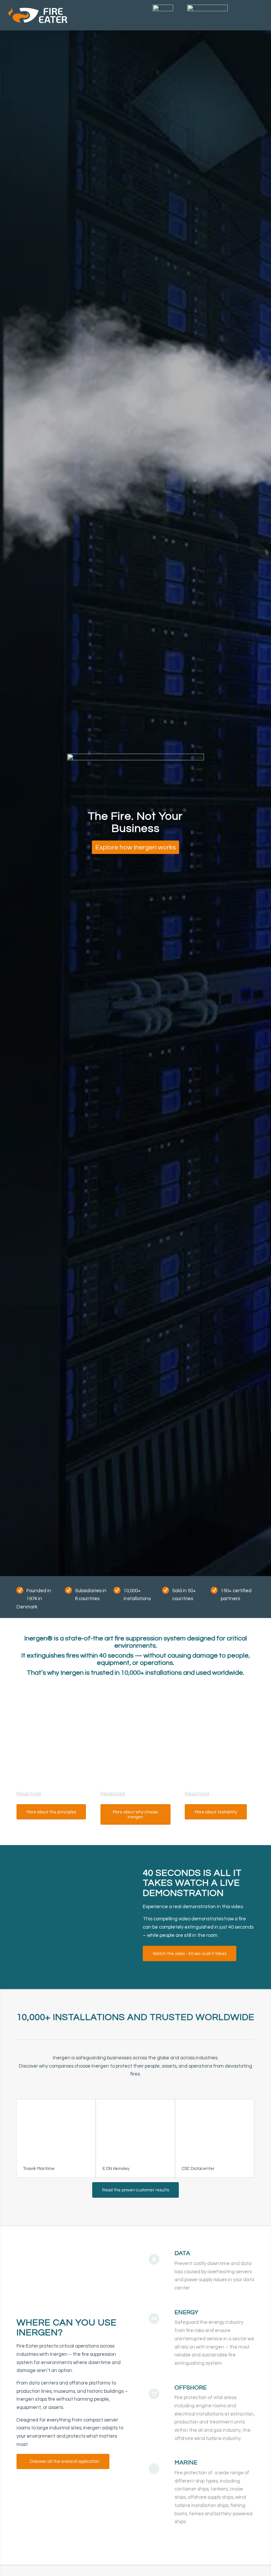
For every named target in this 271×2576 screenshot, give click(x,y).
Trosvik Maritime (39, 2169)
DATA (182, 2253)
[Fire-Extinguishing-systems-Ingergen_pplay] (72, 1917)
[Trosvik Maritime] (56, 2129)
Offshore (191, 2388)
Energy (186, 2312)
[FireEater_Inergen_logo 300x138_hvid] (38, 15)
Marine (186, 2463)
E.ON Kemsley (116, 2169)
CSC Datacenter (198, 2169)
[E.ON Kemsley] (135, 2129)
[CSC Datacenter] (215, 2129)
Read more (29, 1794)
